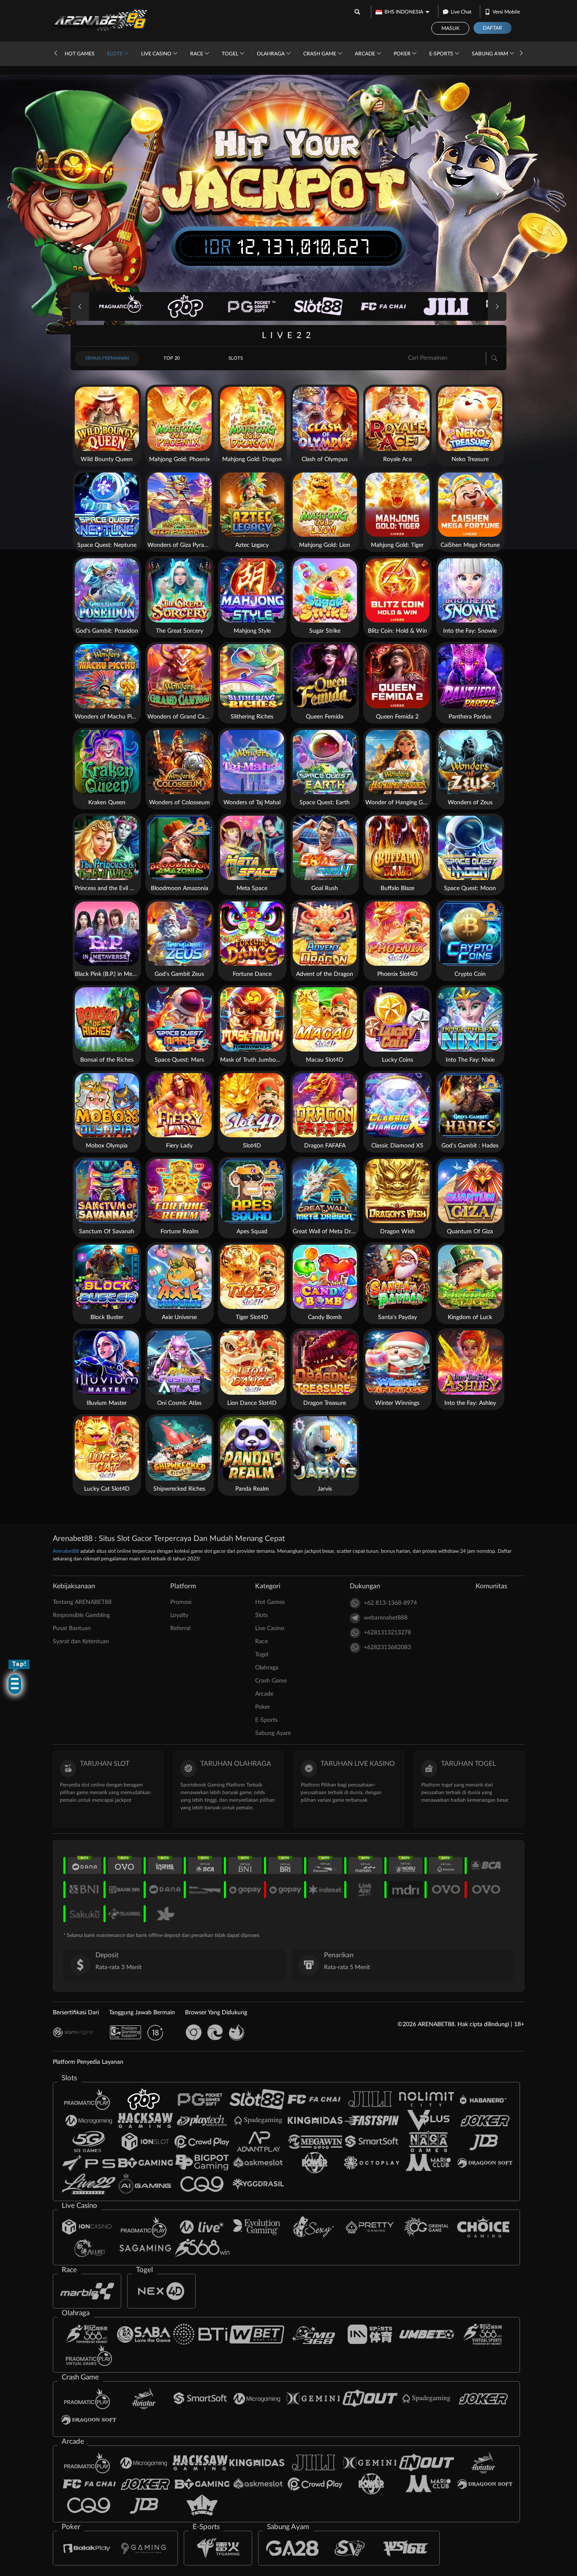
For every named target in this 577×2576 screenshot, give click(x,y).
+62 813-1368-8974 (390, 1603)
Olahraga (271, 54)
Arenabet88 (66, 1551)
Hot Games (80, 54)
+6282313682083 (387, 1647)
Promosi (181, 1602)
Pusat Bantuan (72, 1628)
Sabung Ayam (491, 54)
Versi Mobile (506, 12)
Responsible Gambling (81, 1615)
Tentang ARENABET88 (82, 1602)
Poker (403, 54)
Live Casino (157, 54)
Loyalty (179, 1615)
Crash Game (320, 54)
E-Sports (442, 54)
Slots (115, 54)
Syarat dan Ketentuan (81, 1642)
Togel (231, 54)
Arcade (366, 54)
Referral (180, 1628)
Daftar (493, 28)
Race (197, 54)
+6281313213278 (387, 1633)
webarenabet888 (386, 1618)
